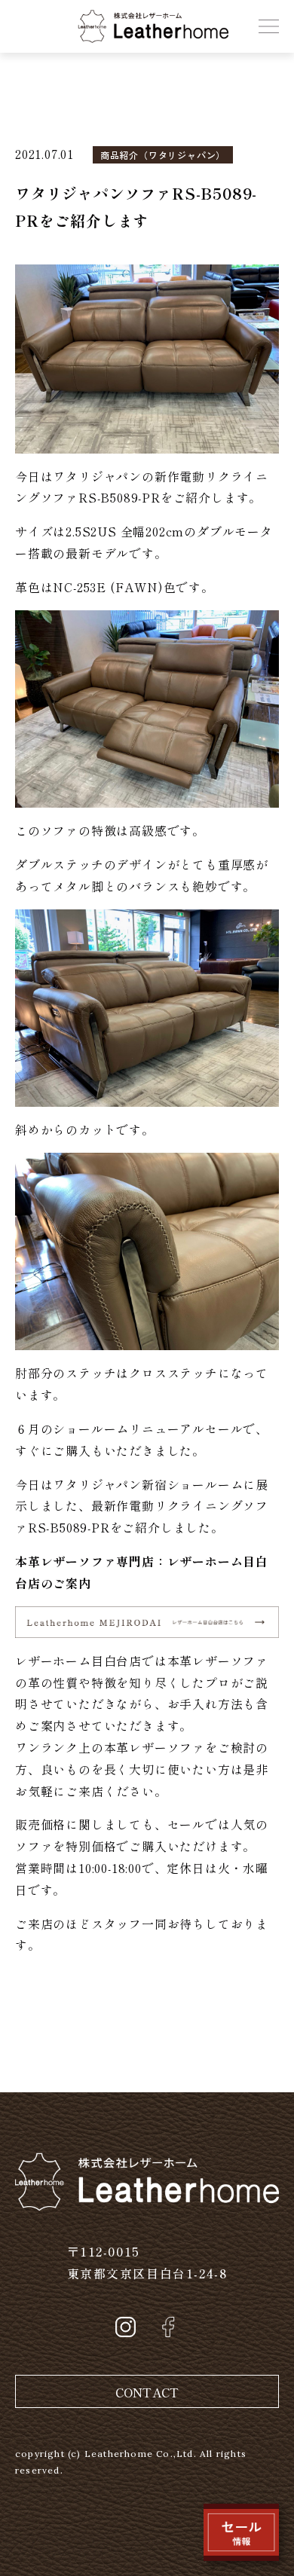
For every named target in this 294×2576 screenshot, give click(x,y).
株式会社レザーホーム (141, 20)
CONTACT (147, 2392)
